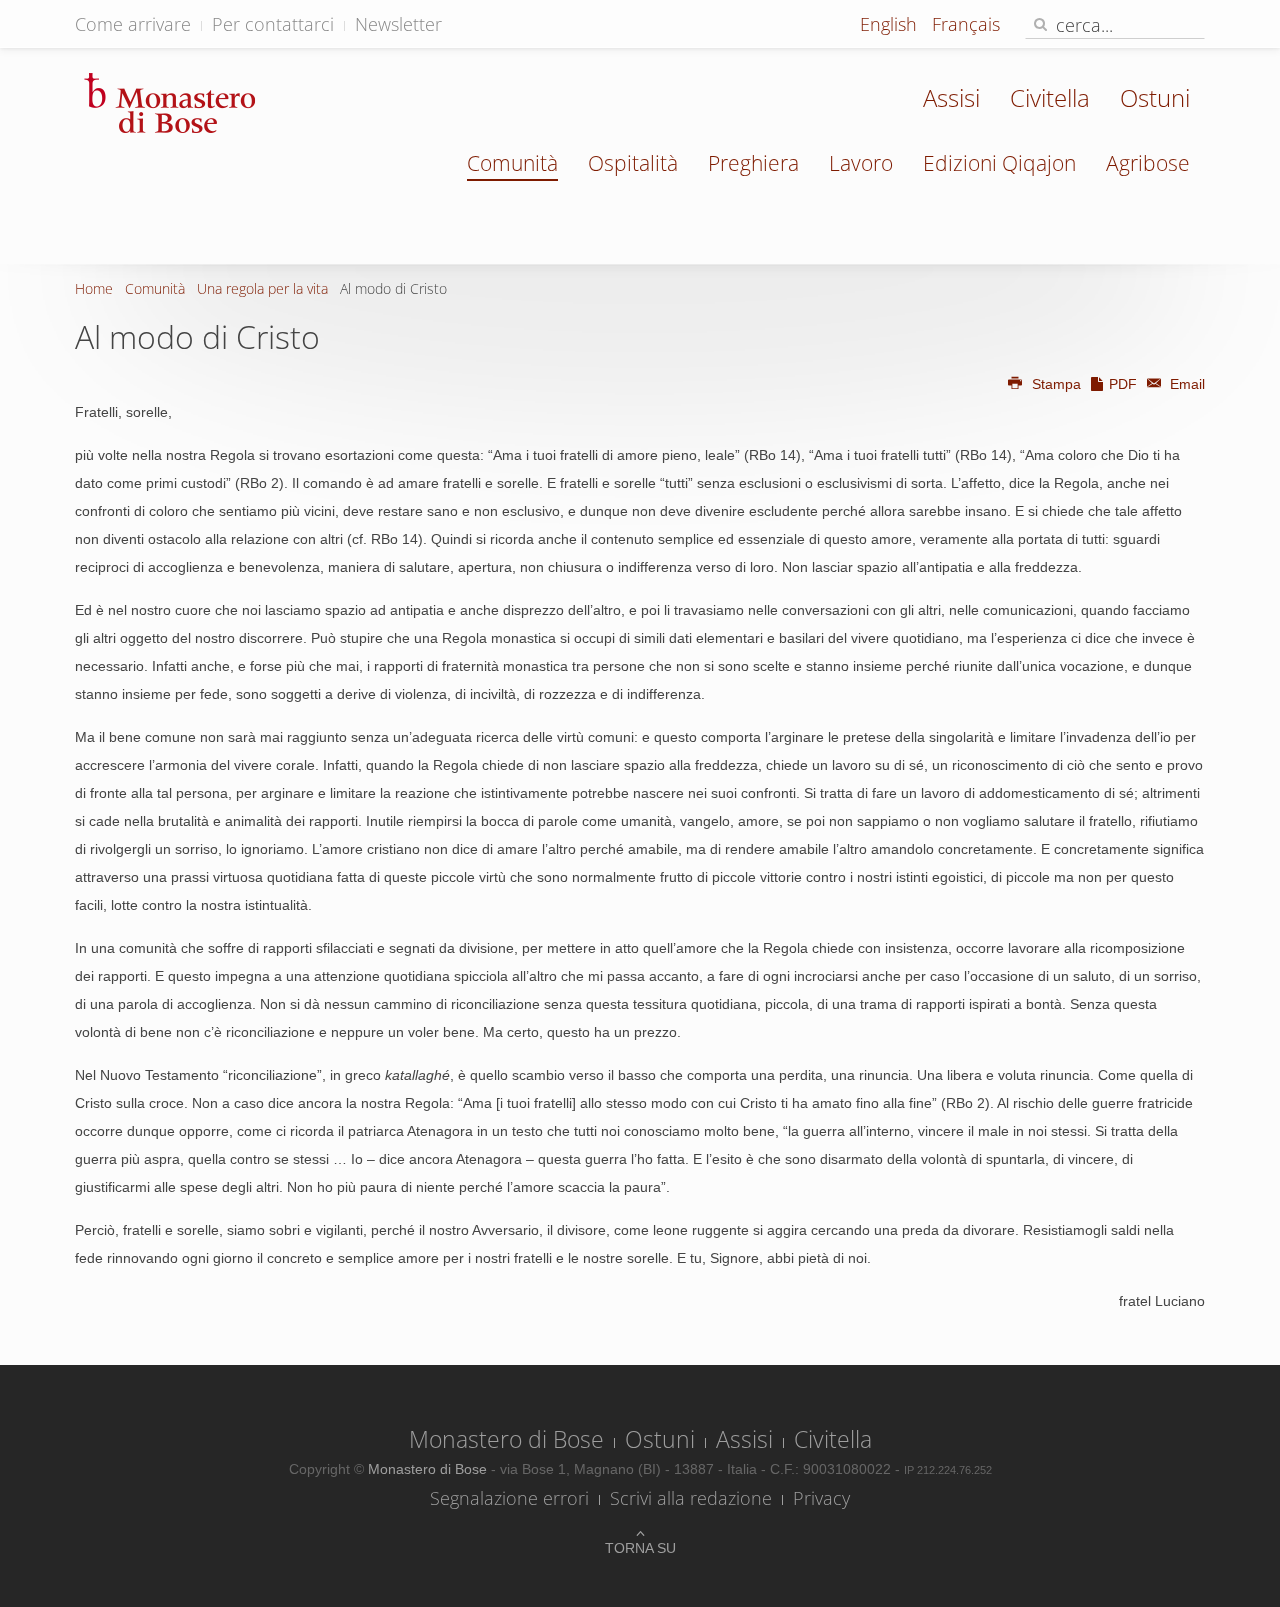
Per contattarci (273, 24)
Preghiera (753, 163)
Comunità (512, 163)
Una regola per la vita (262, 288)
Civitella (1050, 97)
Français (966, 24)
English (891, 24)
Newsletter (398, 24)
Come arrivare (133, 24)
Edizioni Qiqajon (999, 163)
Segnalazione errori (509, 1498)
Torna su (640, 1548)
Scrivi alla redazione (691, 1498)
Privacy (821, 1498)
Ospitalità (633, 163)
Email (1185, 384)
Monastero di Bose (506, 1439)
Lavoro (861, 163)
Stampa (1056, 384)
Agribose (1148, 163)
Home (94, 288)
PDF (1123, 384)
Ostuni (1155, 97)
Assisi (951, 97)
